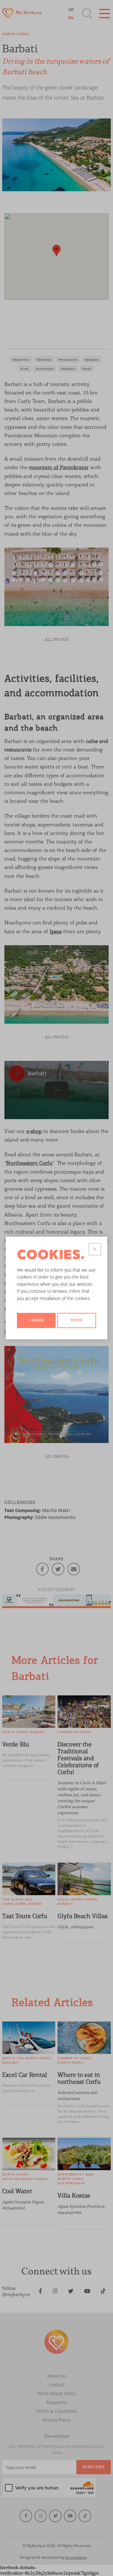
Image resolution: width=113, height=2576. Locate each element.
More (77, 1320)
